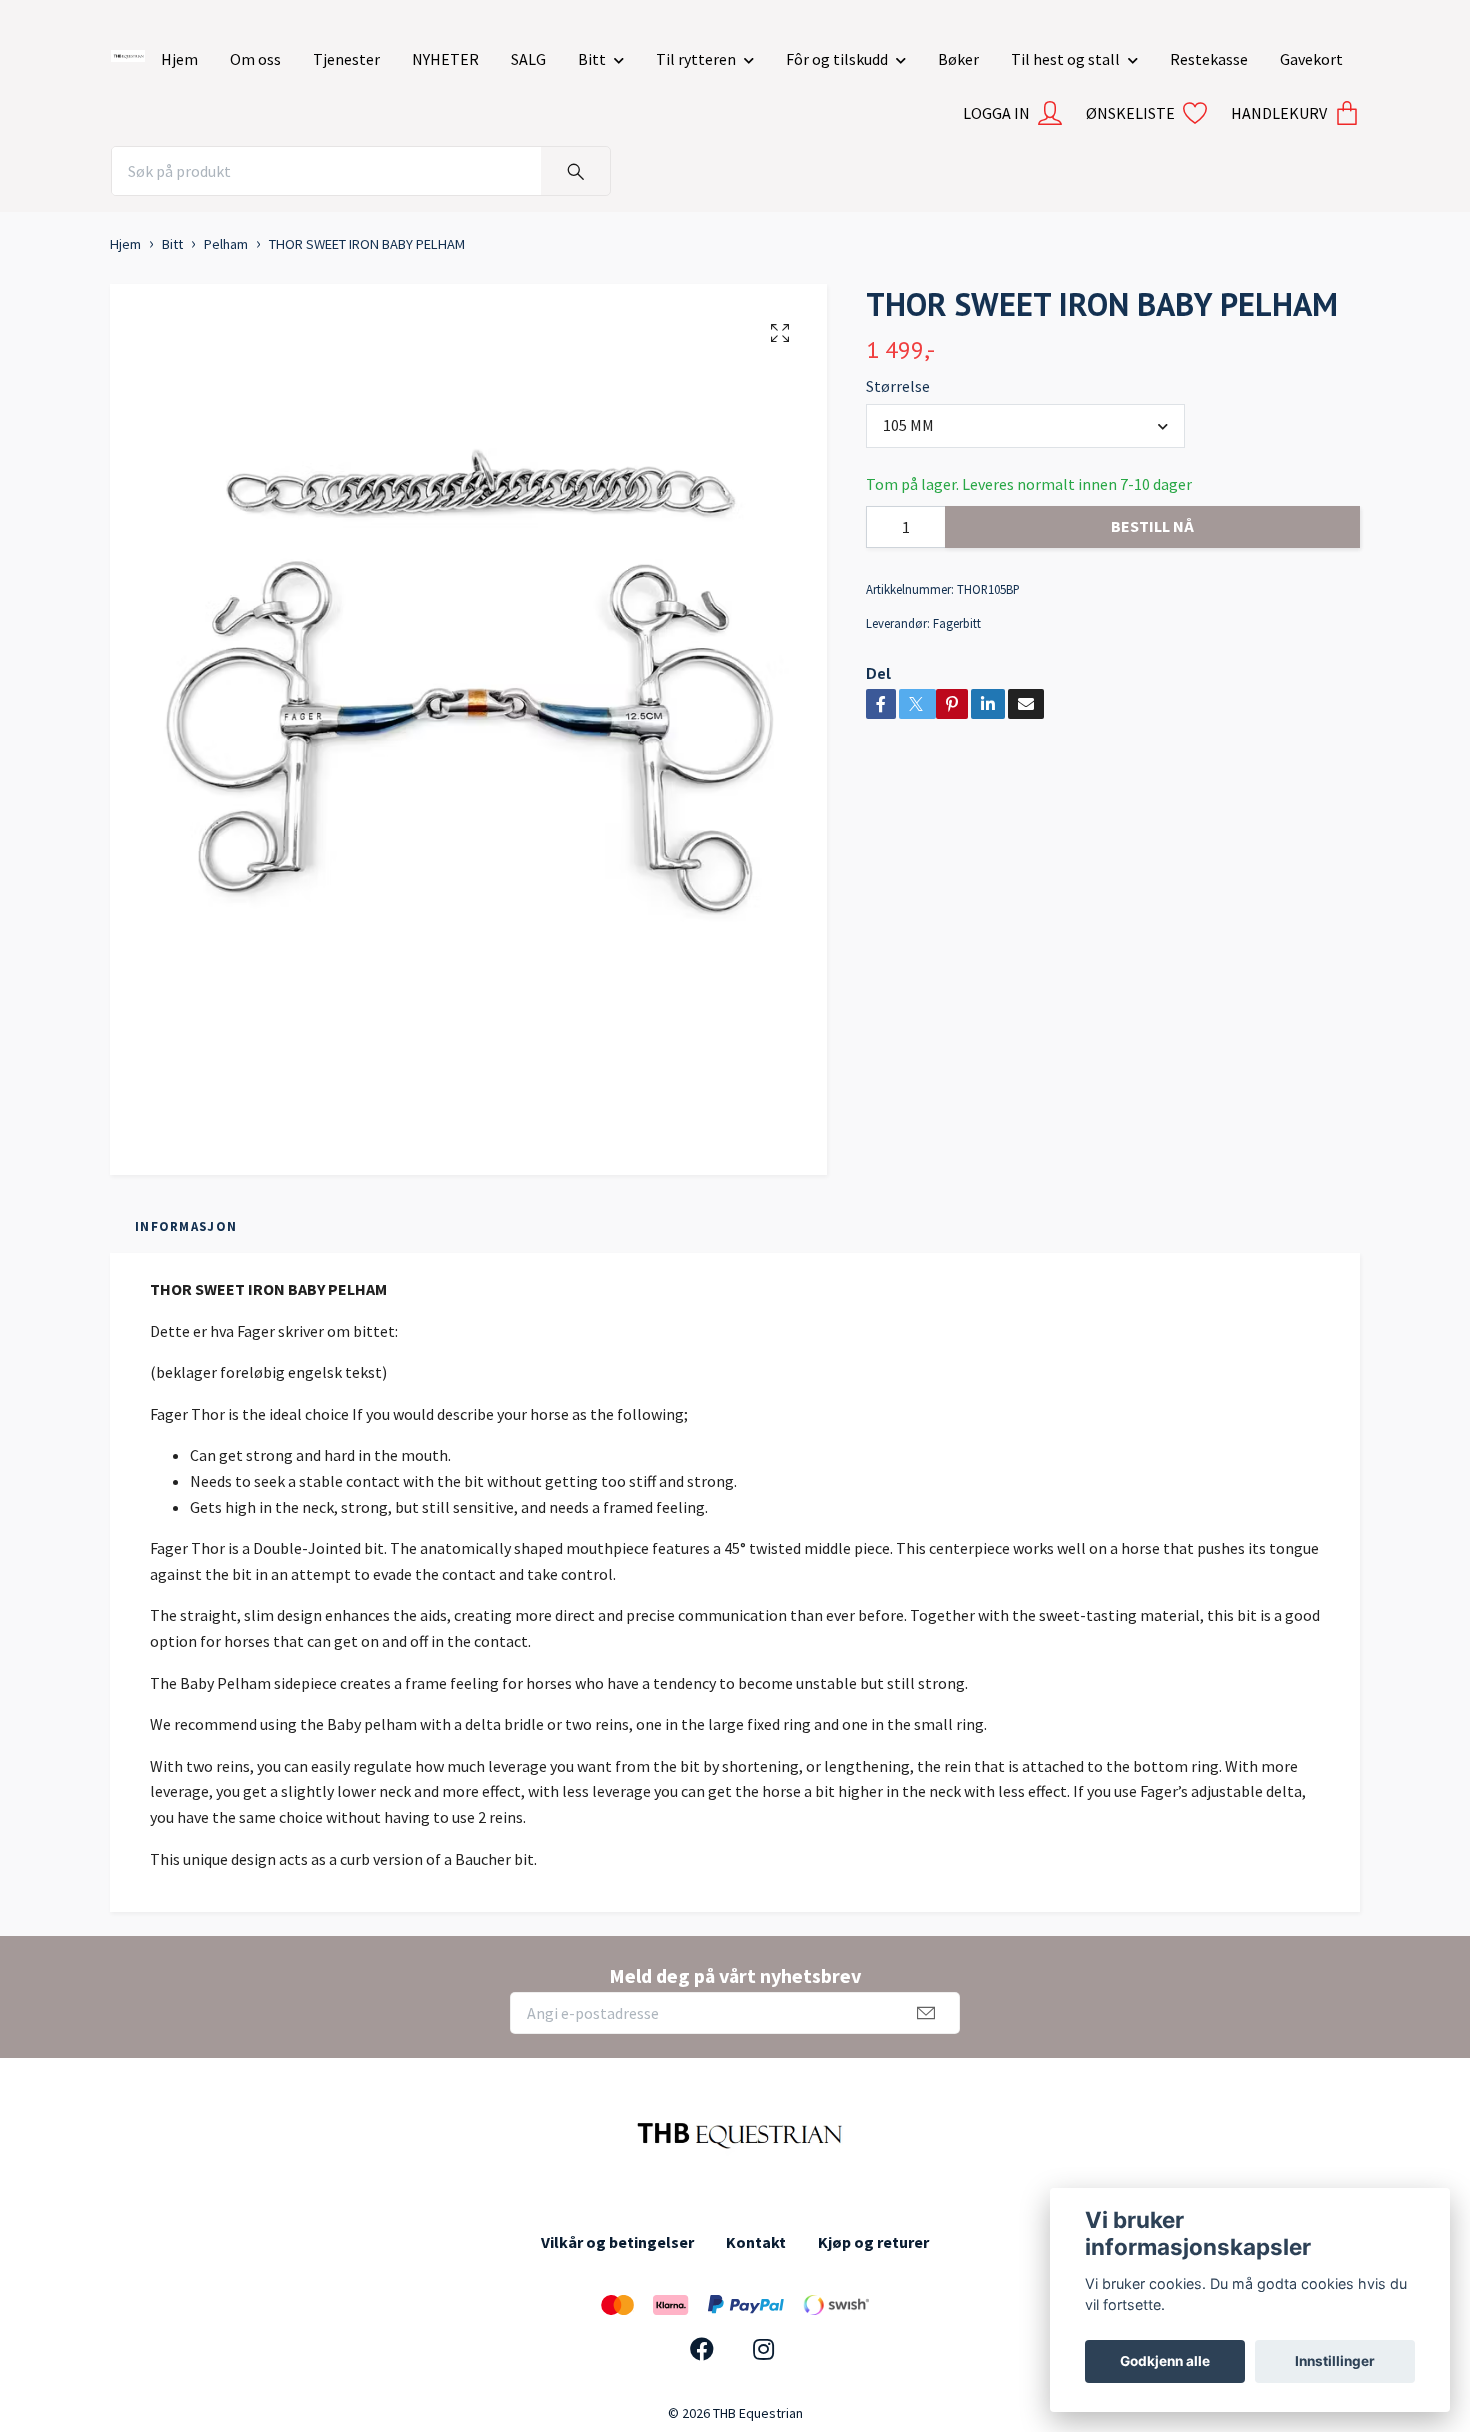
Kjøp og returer (873, 2242)
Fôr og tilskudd (837, 59)
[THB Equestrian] (128, 52)
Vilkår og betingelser (617, 2242)
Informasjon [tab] (186, 1226)
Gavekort (1311, 59)
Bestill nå (1152, 526)
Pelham (226, 244)
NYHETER (445, 59)
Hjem (179, 59)
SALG (528, 59)
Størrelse (898, 386)
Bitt (592, 59)
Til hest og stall (1065, 59)
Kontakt (756, 2242)
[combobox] (1026, 426)
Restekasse (1209, 59)
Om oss (255, 59)
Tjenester (346, 59)
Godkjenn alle (1165, 2361)
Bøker (958, 59)
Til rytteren (696, 59)
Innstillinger (1335, 2361)
